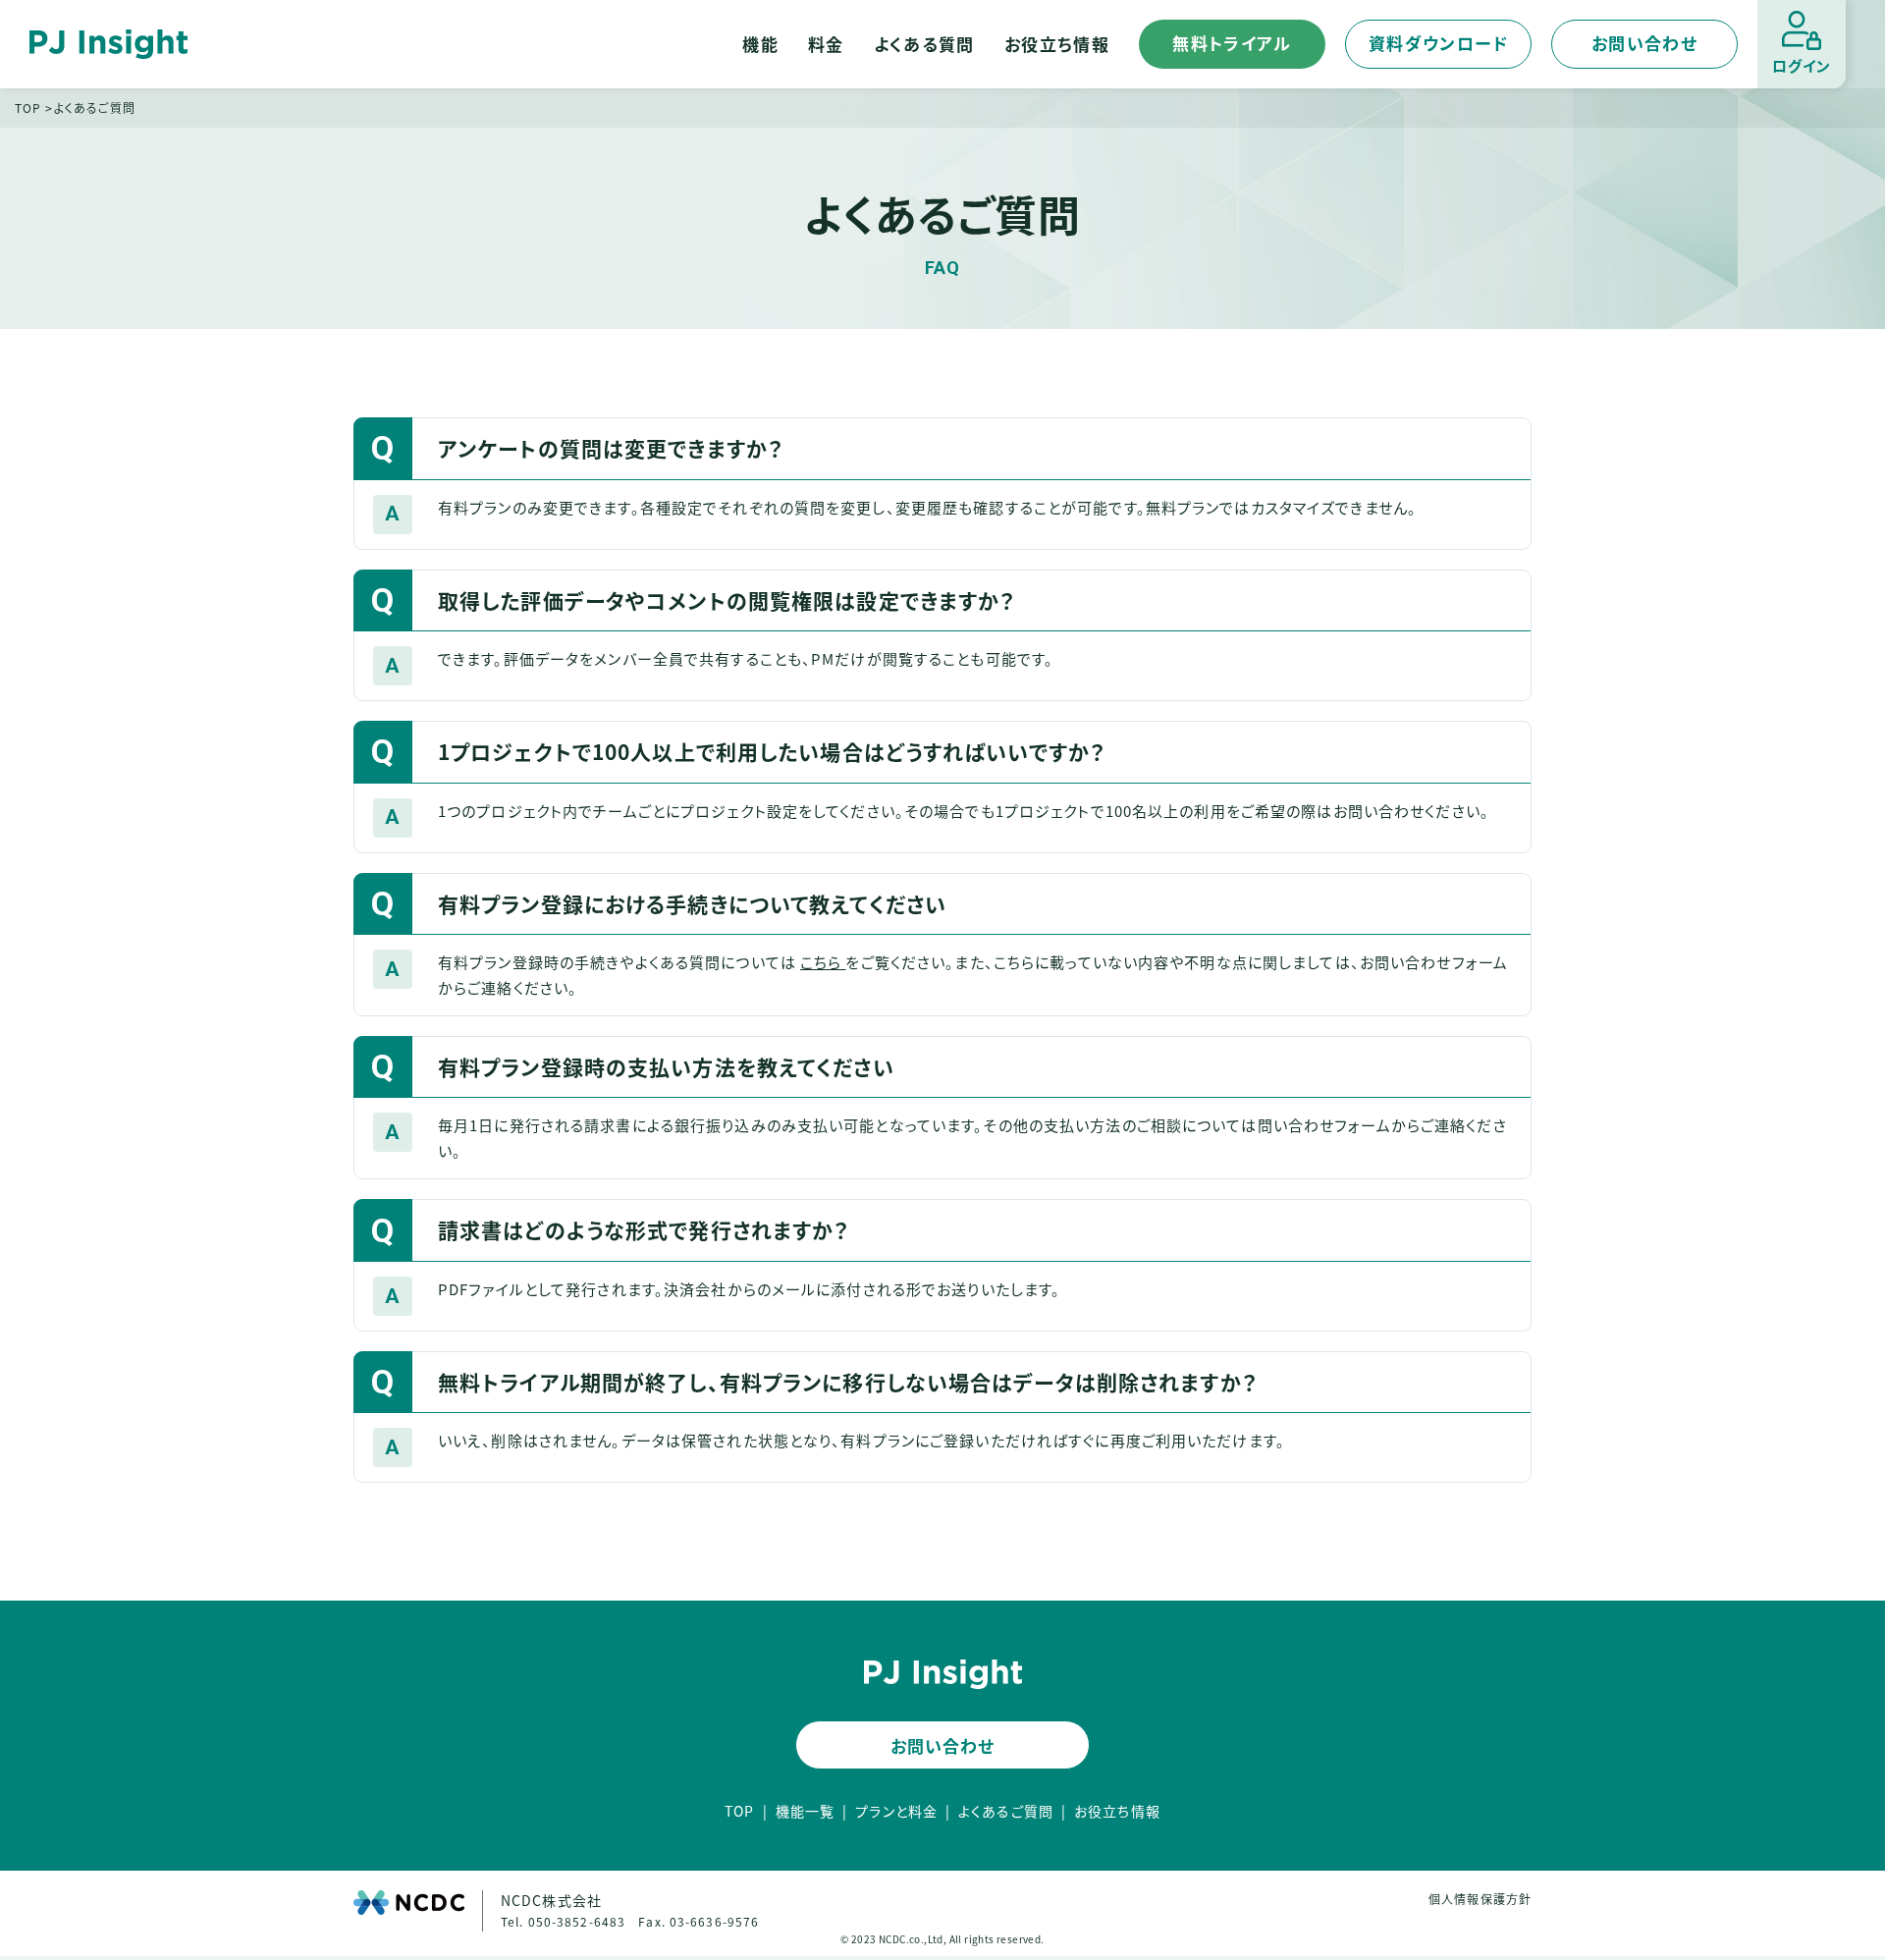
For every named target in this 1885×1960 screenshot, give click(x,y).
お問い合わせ (1644, 43)
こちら (823, 962)
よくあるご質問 (1006, 1811)
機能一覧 (805, 1811)
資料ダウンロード (1438, 43)
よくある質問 (924, 44)
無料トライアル (1232, 43)
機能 (760, 44)
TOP (28, 108)
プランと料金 (896, 1811)
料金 (826, 44)
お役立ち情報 (1057, 44)
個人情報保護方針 (1480, 1899)
